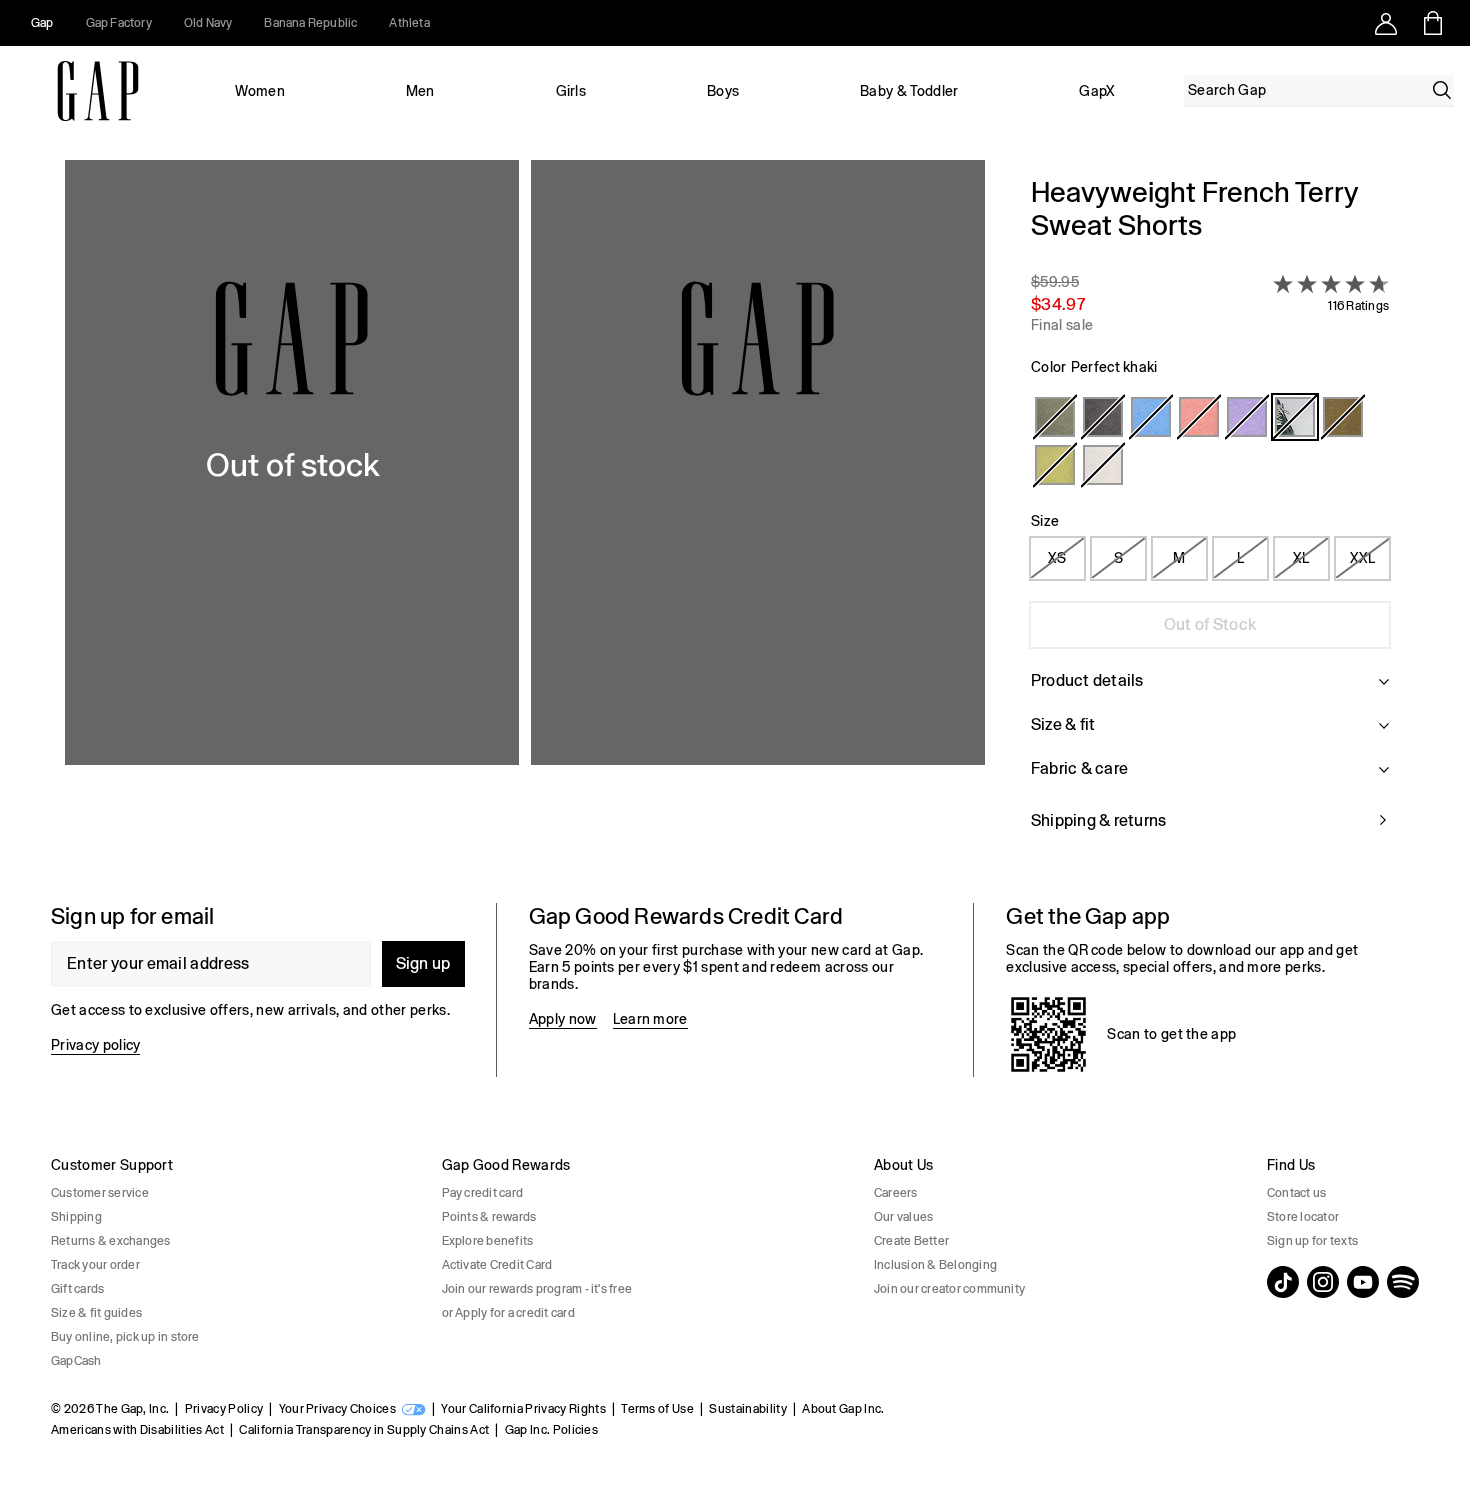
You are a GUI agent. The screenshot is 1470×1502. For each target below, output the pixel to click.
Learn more (650, 1019)
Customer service (100, 1193)
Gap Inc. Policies (551, 1430)
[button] (525, 515)
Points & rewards (489, 1217)
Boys (723, 91)
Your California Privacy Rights (523, 1409)
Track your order (95, 1265)
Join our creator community (949, 1289)
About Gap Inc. (843, 1409)
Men (420, 91)
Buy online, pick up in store (125, 1337)
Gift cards (77, 1289)
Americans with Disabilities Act (137, 1430)
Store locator (1303, 1217)
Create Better (911, 1241)
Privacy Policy (224, 1409)
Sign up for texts (1312, 1241)
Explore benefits (488, 1241)
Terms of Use (657, 1409)
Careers (896, 1193)
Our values (903, 1217)
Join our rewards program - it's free (537, 1289)
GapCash (76, 1361)
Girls (571, 91)
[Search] (1442, 90)
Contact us (1296, 1193)
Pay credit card (483, 1193)
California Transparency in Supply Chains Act (364, 1430)
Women (260, 91)
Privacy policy (95, 1045)
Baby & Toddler (909, 91)
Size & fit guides (96, 1313)
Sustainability (747, 1409)
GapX (1097, 91)
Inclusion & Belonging (935, 1265)
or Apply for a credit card (508, 1313)
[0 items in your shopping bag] (1431, 23)
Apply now (563, 1019)
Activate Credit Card (497, 1265)
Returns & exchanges (111, 1241)
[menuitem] (260, 91)
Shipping (76, 1217)
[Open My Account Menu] (1386, 23)
